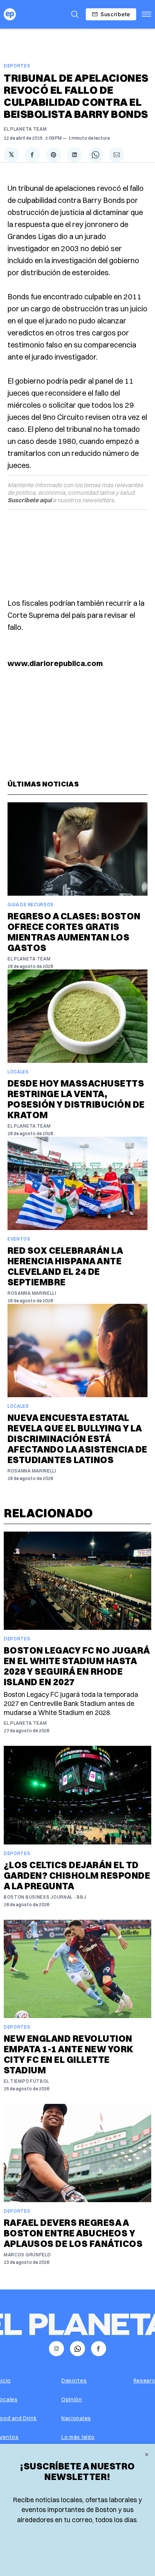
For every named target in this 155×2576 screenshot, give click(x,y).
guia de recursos (31, 905)
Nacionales (76, 2418)
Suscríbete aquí (30, 500)
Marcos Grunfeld (27, 2255)
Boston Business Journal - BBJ (45, 1897)
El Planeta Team (25, 129)
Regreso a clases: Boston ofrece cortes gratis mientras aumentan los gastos (74, 932)
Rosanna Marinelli (32, 1293)
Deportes (17, 66)
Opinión (72, 2399)
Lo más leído (78, 2437)
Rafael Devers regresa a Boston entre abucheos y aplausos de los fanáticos (73, 2233)
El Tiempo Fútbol (27, 2081)
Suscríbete (115, 14)
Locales (18, 1072)
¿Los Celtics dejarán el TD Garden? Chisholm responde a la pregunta (77, 1875)
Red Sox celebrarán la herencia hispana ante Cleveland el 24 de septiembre (65, 1266)
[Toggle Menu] (147, 14)
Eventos (19, 1239)
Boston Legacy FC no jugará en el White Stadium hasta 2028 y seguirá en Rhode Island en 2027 (77, 1666)
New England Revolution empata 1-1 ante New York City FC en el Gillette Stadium (69, 2054)
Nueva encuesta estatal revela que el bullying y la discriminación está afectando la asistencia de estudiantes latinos (77, 1439)
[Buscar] (75, 14)
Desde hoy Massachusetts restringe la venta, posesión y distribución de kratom (76, 1099)
